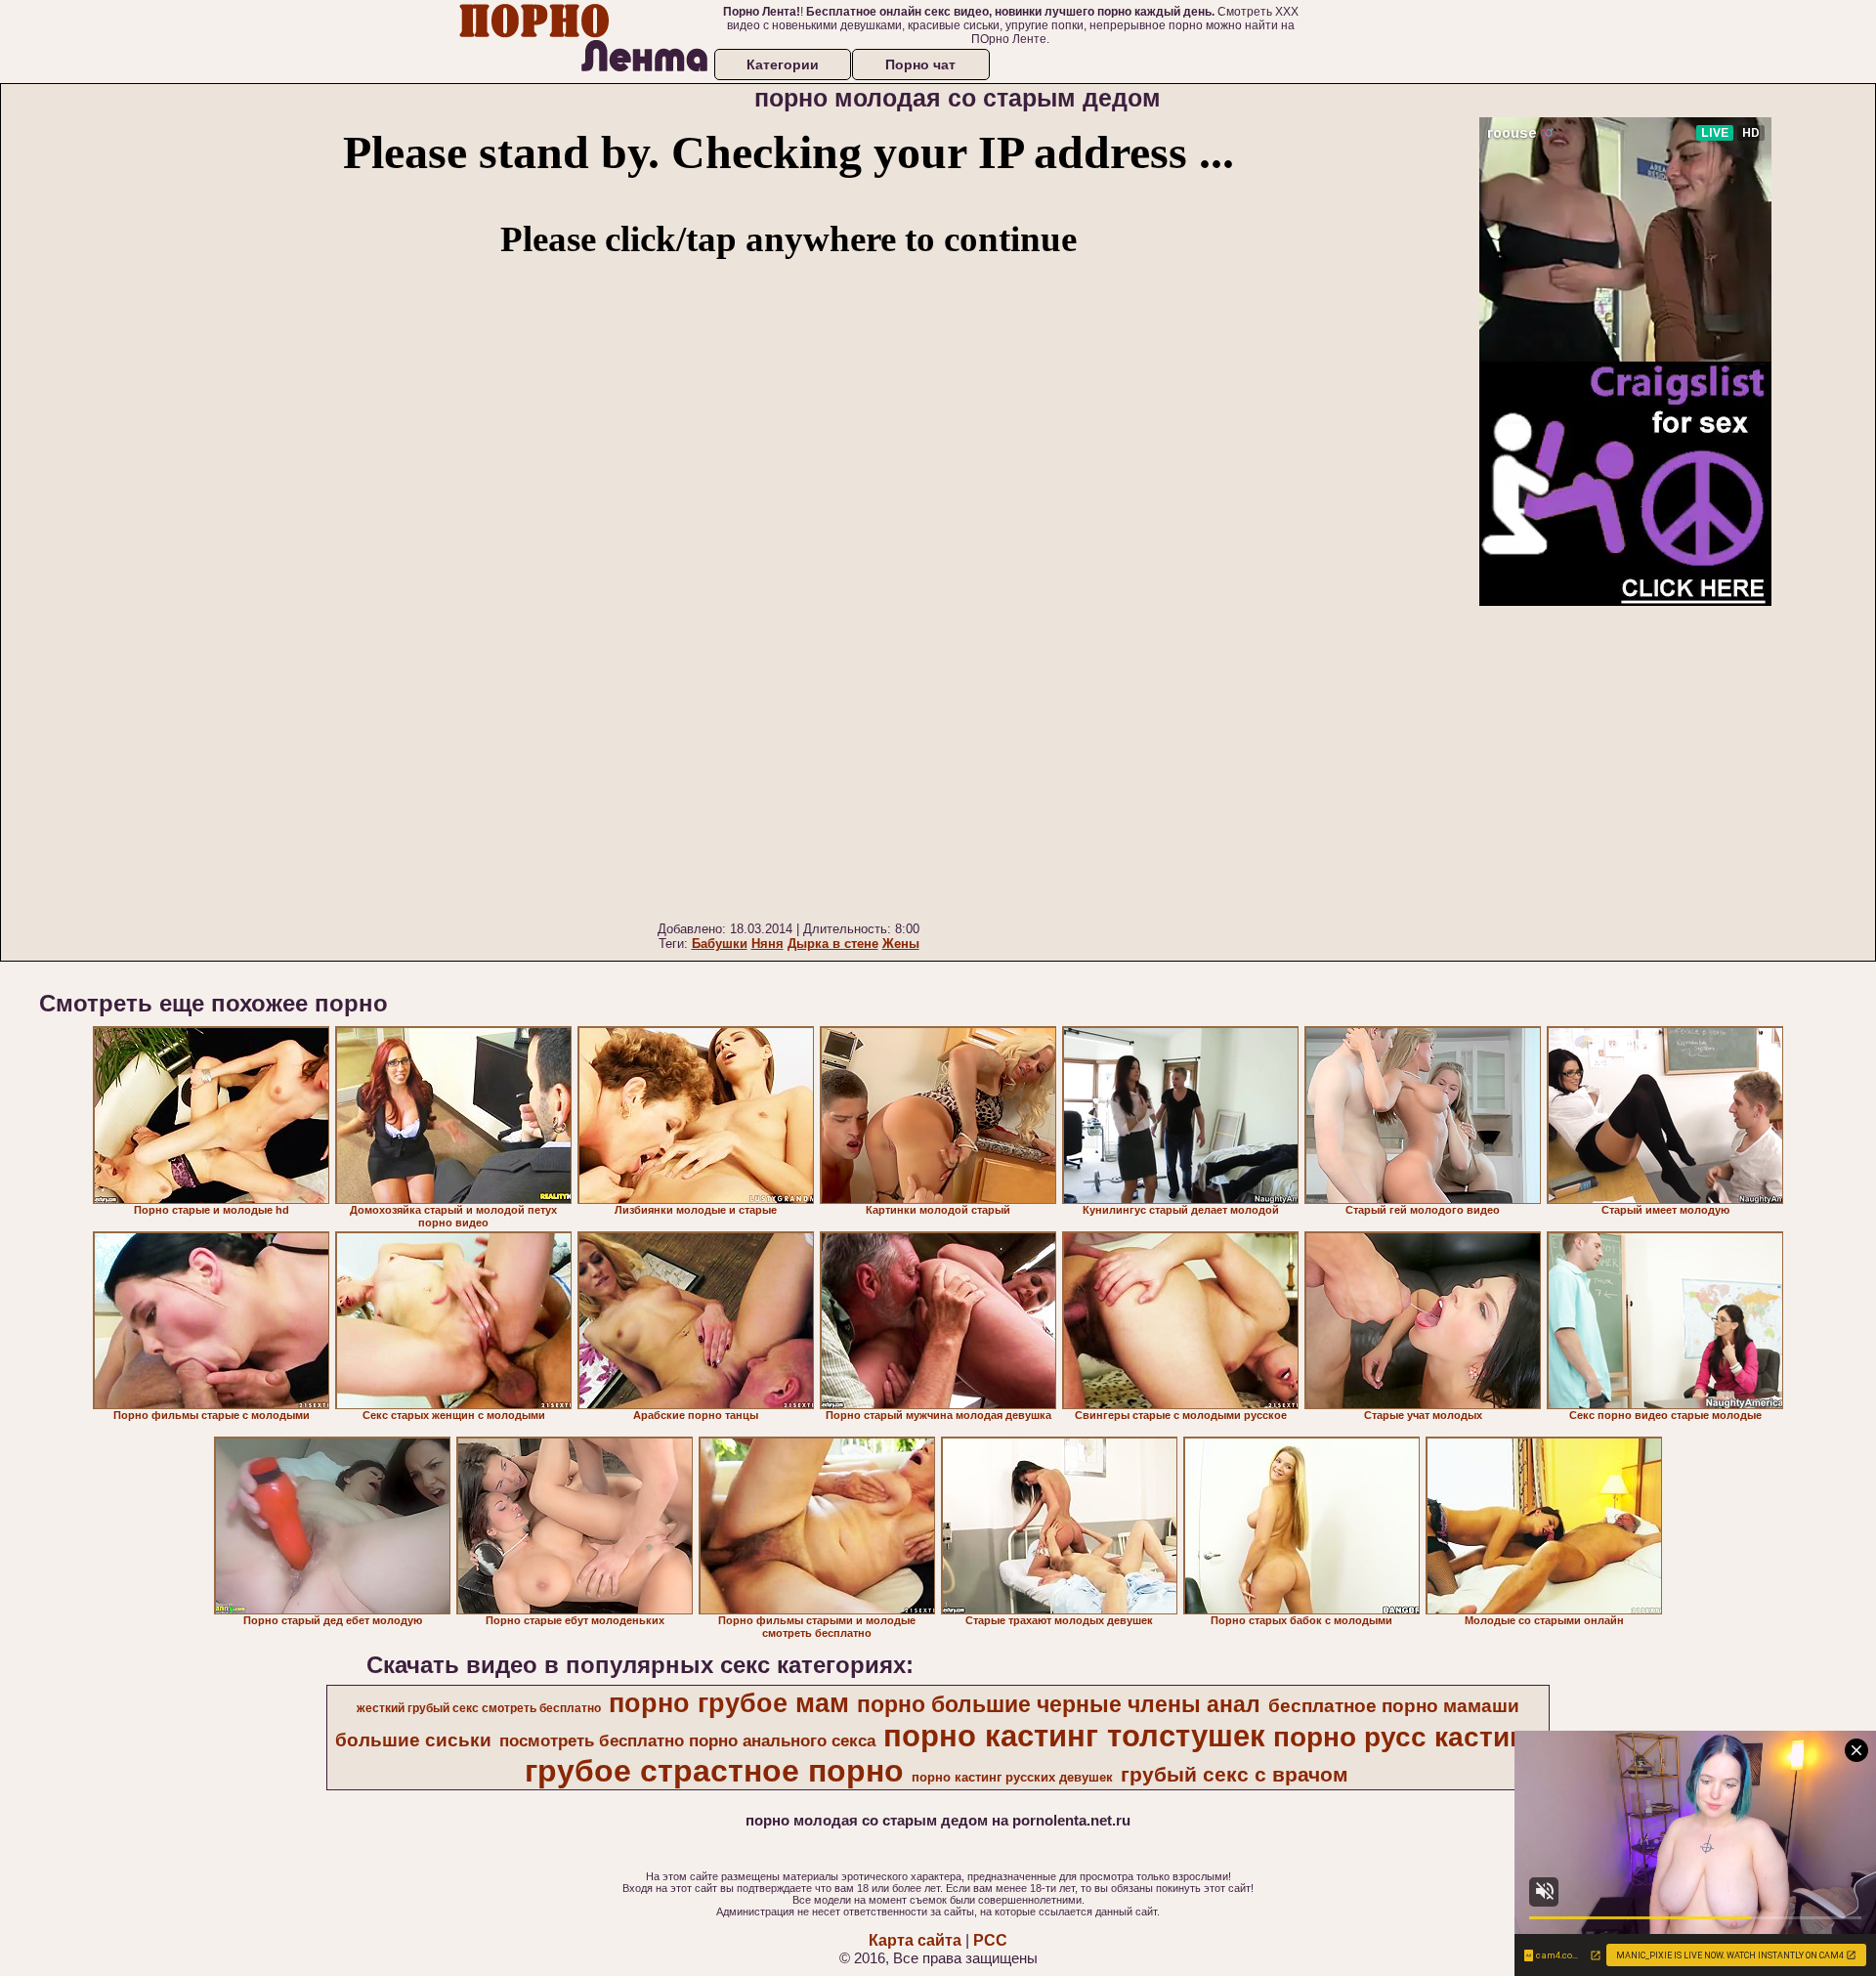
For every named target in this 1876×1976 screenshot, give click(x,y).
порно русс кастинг (1406, 1737)
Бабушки (720, 944)
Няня (767, 944)
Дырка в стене (833, 944)
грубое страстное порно (714, 1771)
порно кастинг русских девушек (1012, 1777)
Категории (783, 64)
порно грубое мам (729, 1703)
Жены (901, 944)
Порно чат (920, 64)
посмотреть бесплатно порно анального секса (687, 1740)
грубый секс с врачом (1235, 1775)
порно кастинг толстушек (1074, 1736)
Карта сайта (915, 1940)
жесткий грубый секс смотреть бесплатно (479, 1708)
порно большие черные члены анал (1059, 1704)
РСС (990, 1940)
